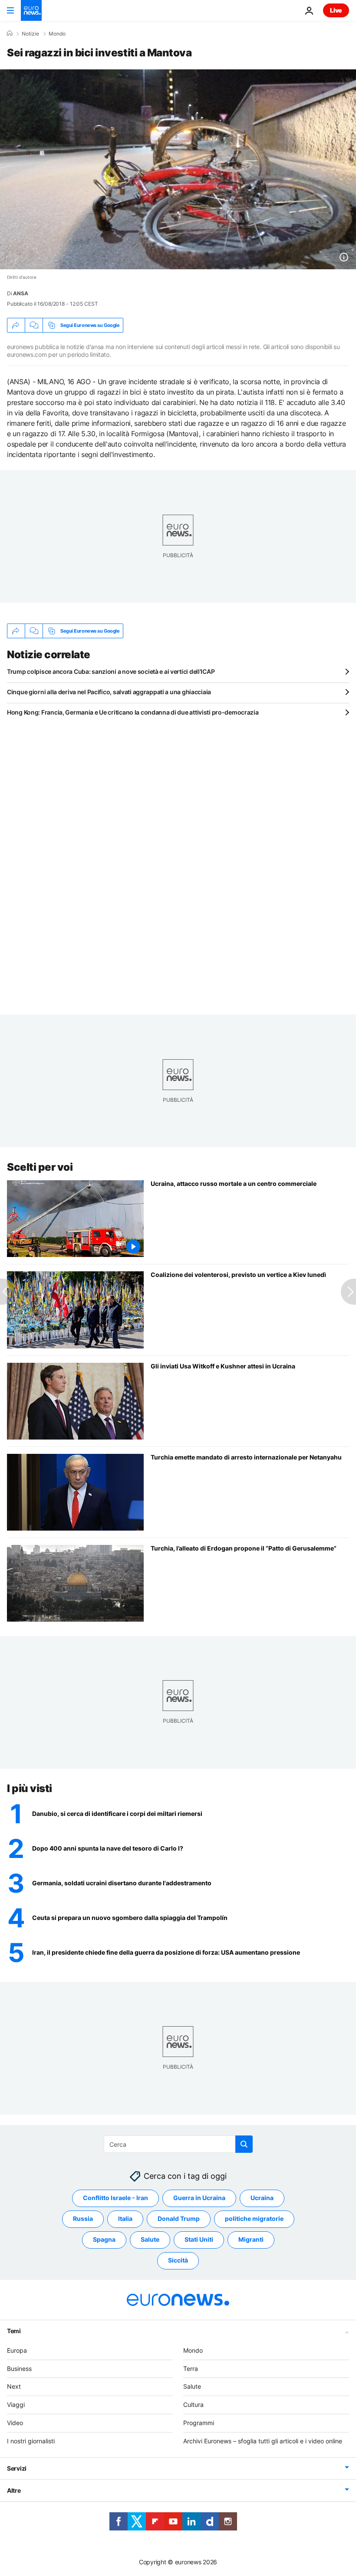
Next (14, 2386)
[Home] (10, 33)
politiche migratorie (254, 2218)
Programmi (199, 2423)
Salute (150, 2239)
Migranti (251, 2239)
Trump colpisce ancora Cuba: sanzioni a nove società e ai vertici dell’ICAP (111, 671)
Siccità (178, 2260)
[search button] (244, 2144)
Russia (83, 2218)
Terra (191, 2368)
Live (336, 10)
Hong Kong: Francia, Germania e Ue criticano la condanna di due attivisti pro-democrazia (133, 712)
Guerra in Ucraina (199, 2198)
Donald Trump (179, 2218)
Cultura (193, 2405)
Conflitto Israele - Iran (115, 2198)
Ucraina (262, 2198)
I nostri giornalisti (31, 2441)
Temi (14, 2330)
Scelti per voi (40, 1167)
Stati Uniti (199, 2239)
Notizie (30, 34)
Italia (125, 2218)
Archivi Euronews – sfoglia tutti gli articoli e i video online (263, 2441)
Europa (17, 2350)
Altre (14, 2490)
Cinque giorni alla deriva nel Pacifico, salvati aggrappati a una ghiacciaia (109, 692)
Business (19, 2368)
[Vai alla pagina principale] (31, 10)
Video (15, 2423)
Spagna (104, 2239)
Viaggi (16, 2405)
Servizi (17, 2468)
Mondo (57, 34)
